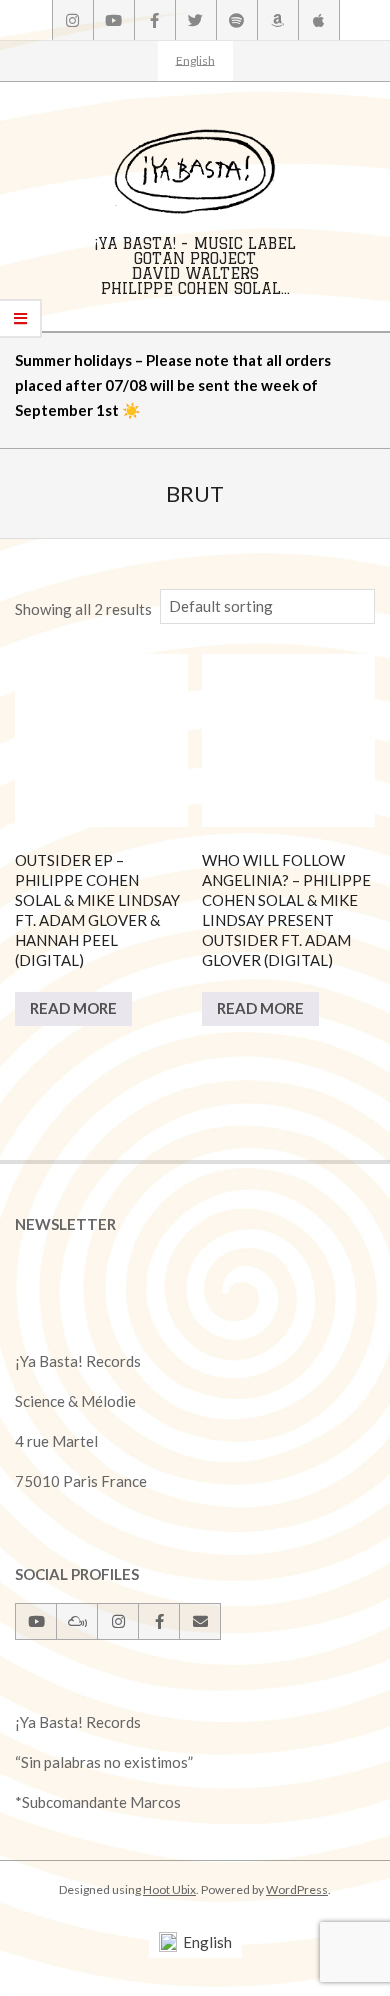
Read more (73, 1008)
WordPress (297, 1889)
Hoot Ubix (169, 1889)
